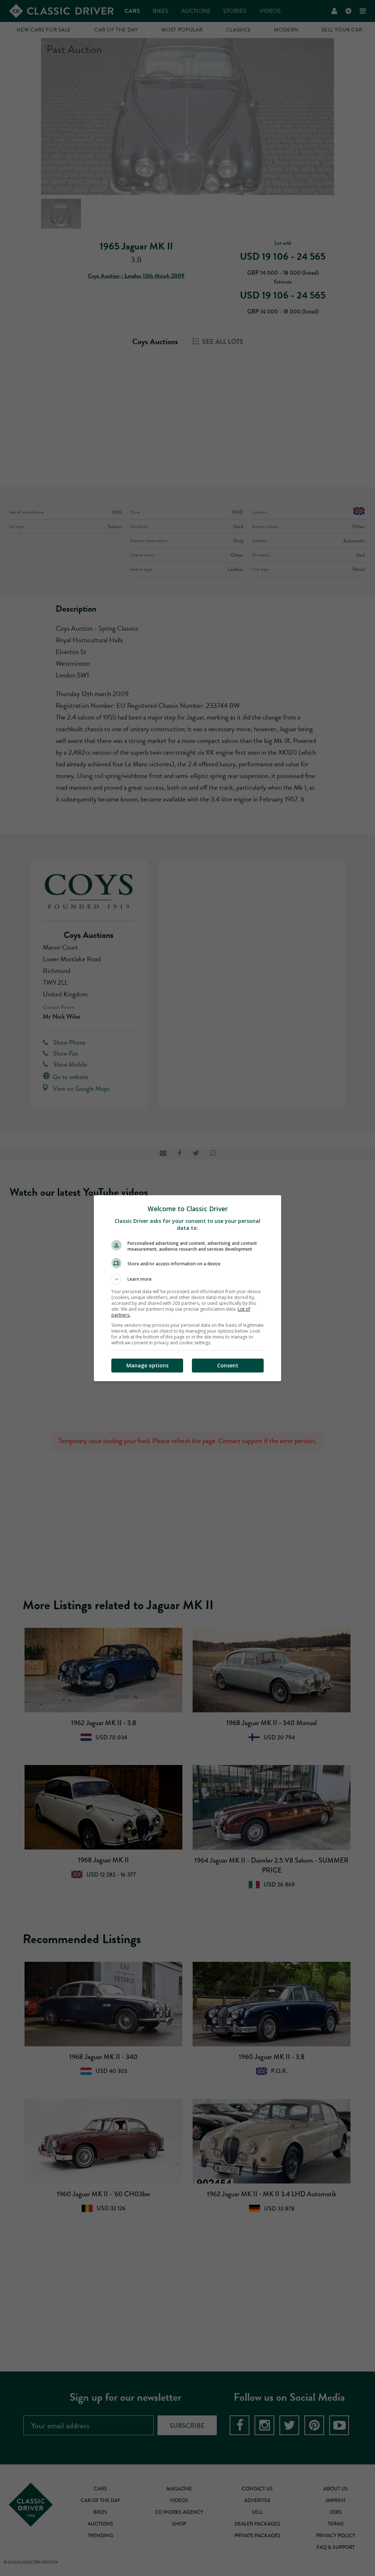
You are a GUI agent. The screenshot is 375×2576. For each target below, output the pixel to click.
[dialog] (187, 1288)
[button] (187, 1279)
